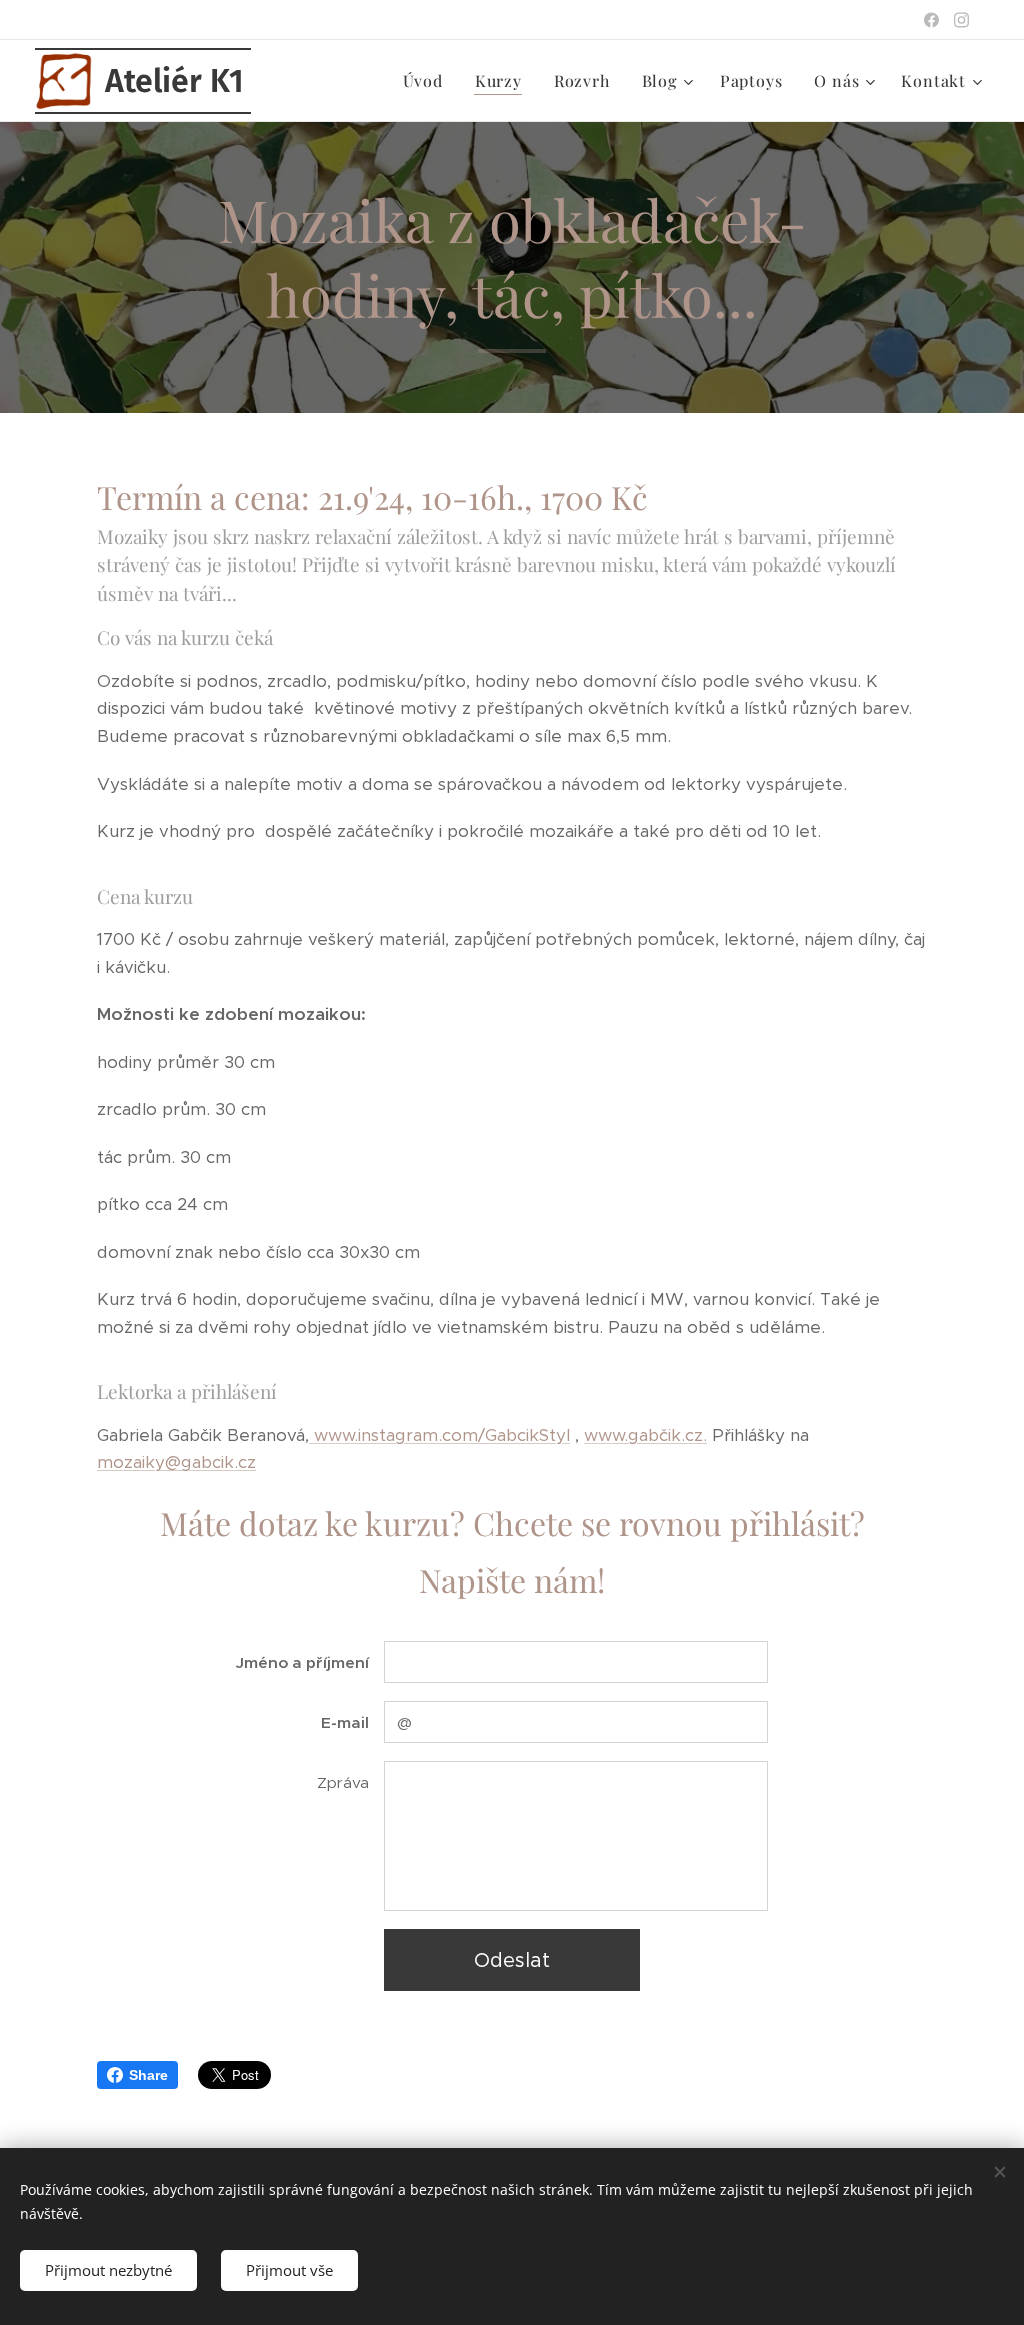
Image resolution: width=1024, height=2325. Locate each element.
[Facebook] (931, 20)
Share (148, 2075)
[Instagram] (961, 20)
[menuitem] (428, 81)
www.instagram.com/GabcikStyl (439, 1435)
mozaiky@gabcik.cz (176, 1462)
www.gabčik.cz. (645, 1435)
